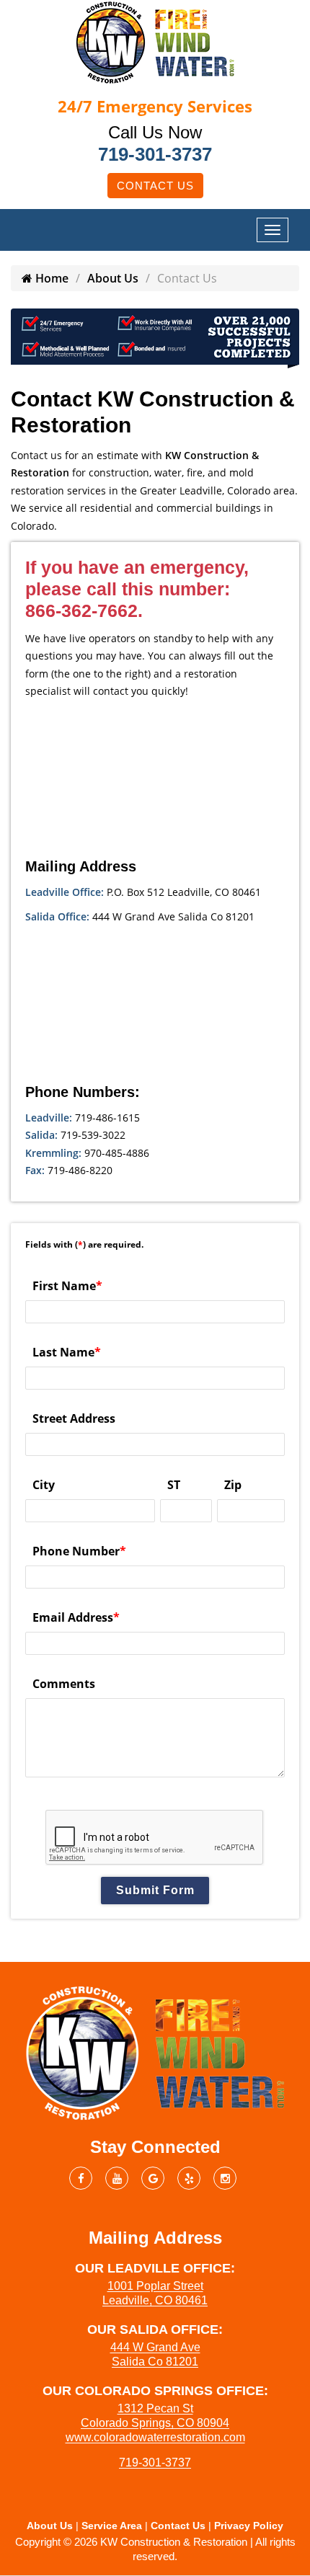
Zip (233, 1485)
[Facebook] (81, 2178)
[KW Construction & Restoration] (155, 41)
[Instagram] (225, 2178)
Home (50, 278)
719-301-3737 (155, 154)
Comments (64, 1684)
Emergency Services (155, 106)
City (44, 1485)
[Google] (153, 2178)
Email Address (76, 1617)
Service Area (112, 2526)
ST (174, 1485)
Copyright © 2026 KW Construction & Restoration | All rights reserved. (155, 2549)
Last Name (67, 1352)
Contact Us (155, 186)
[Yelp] (189, 2178)
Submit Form (155, 1890)
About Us (113, 278)
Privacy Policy (249, 2526)
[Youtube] (117, 2178)
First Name (67, 1286)
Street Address (74, 1418)
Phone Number (79, 1551)
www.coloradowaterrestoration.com (155, 2437)
